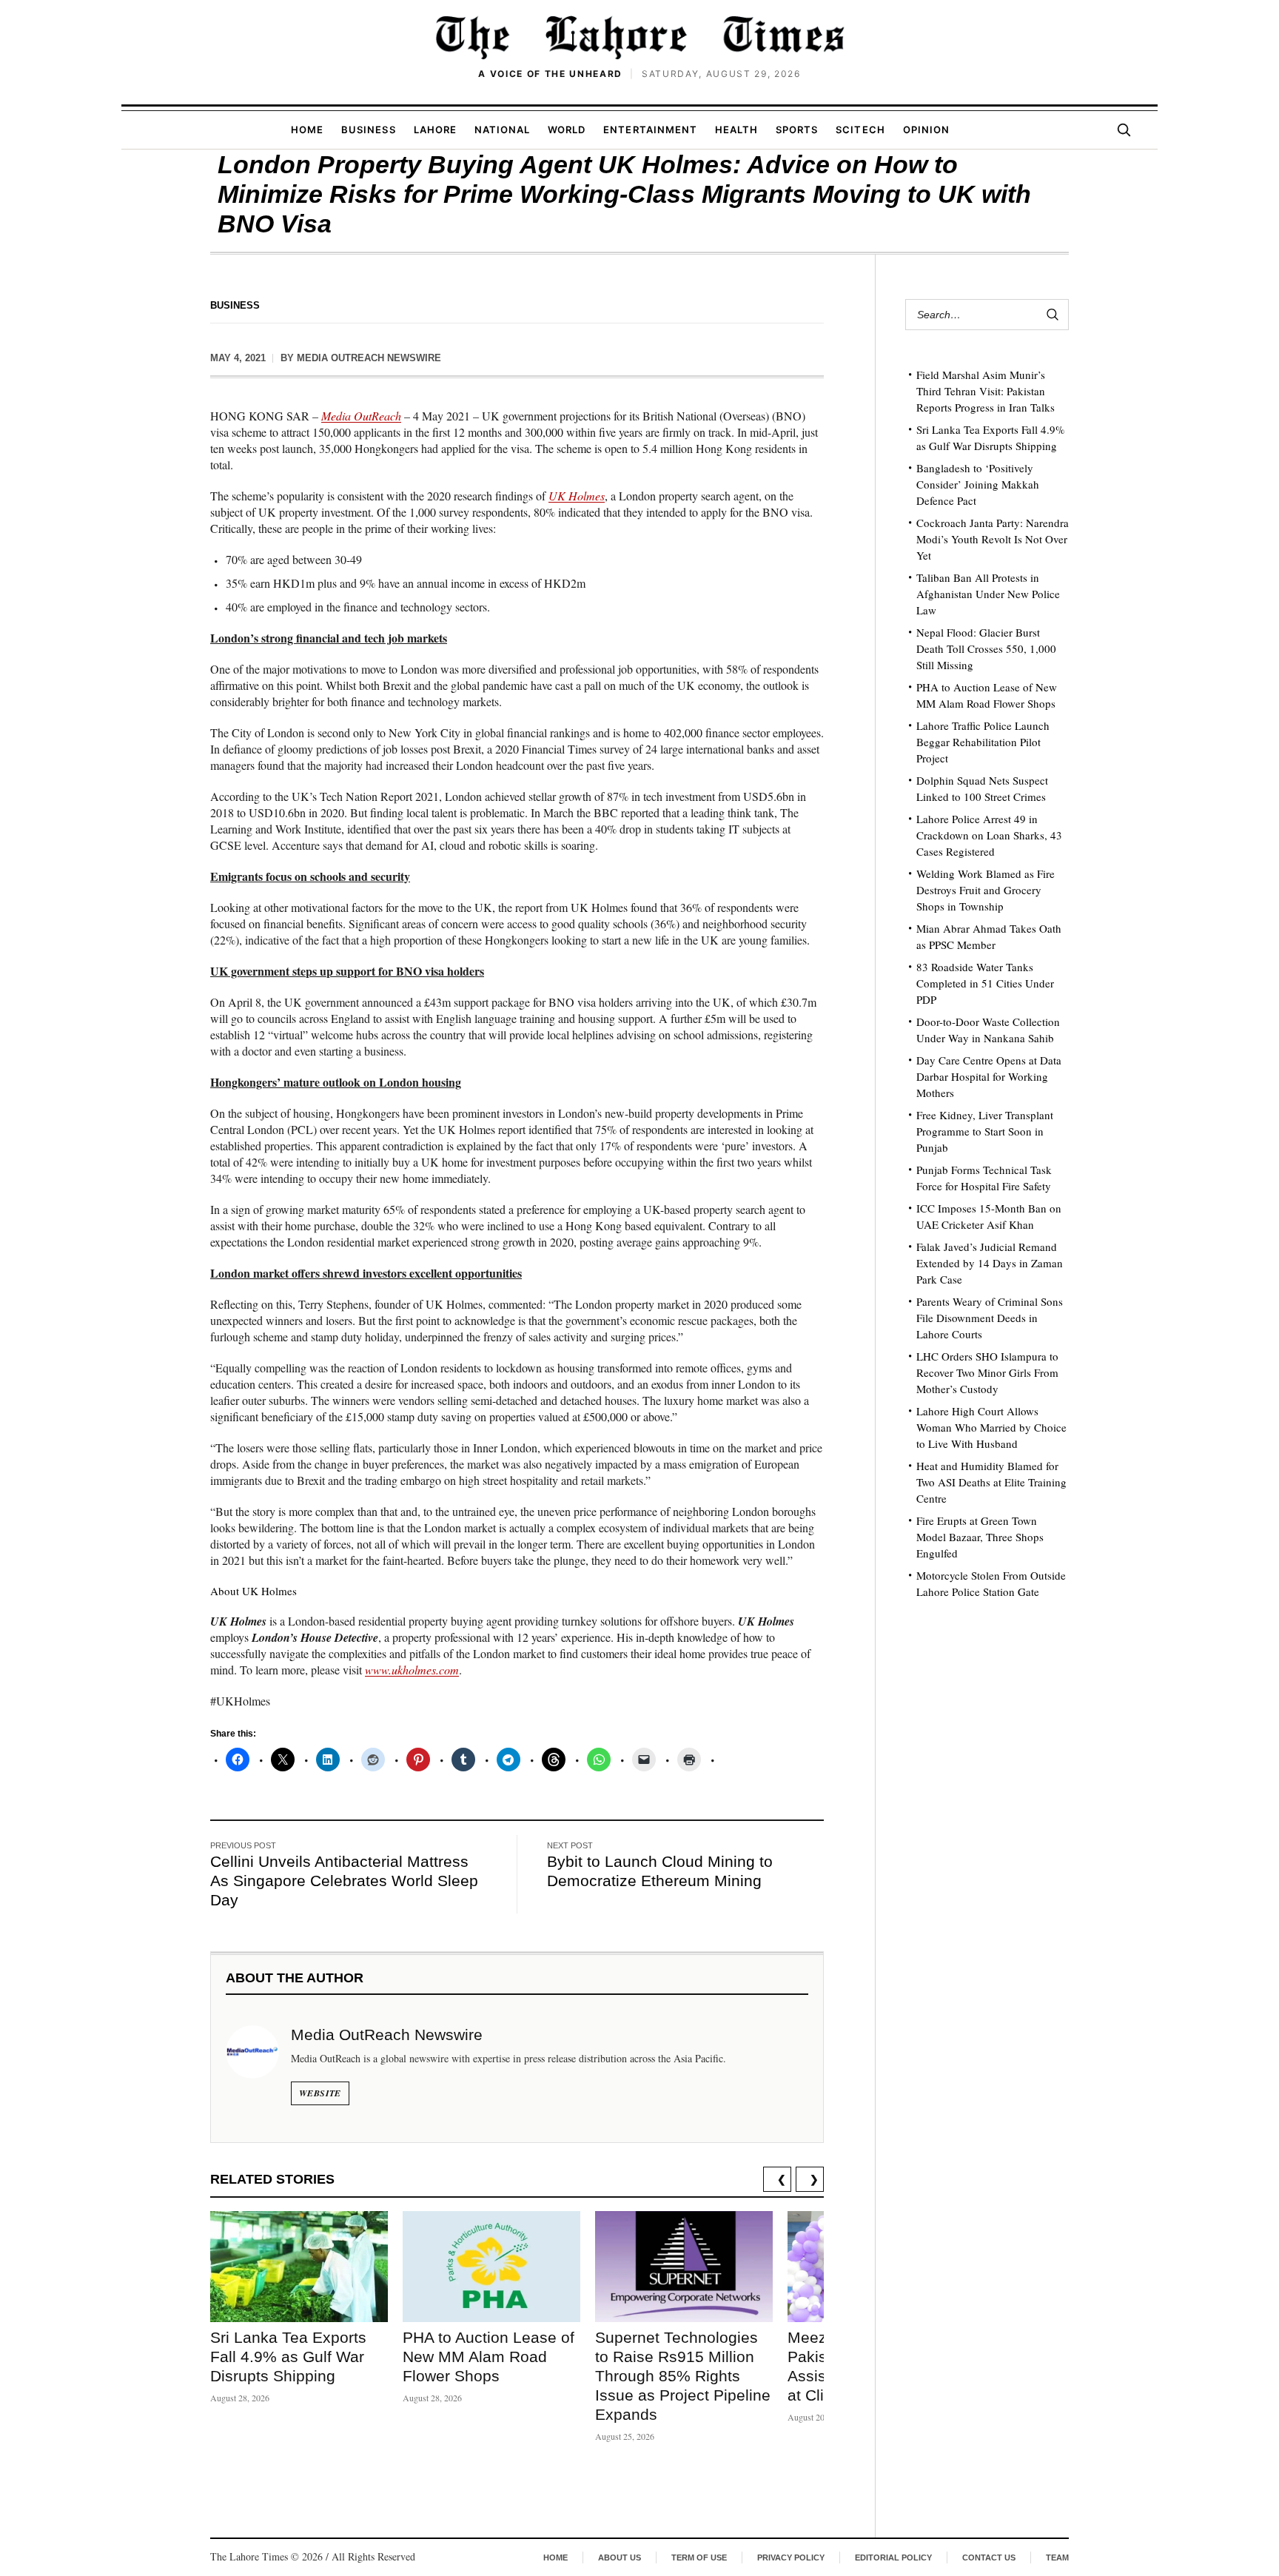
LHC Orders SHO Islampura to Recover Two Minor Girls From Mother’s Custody (987, 1372)
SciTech (860, 130)
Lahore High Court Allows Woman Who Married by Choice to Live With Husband (991, 1427)
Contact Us (989, 2557)
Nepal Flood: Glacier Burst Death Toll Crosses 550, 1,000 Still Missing (986, 648)
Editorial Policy (893, 2557)
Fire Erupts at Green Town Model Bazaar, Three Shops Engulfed (980, 1537)
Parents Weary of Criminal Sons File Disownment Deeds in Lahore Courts (990, 1318)
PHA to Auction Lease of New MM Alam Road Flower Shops (489, 2357)
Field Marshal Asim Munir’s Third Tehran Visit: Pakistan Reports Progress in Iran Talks (986, 391)
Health (736, 130)
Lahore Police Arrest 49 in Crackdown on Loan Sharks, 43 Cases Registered (989, 835)
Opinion (926, 130)
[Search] (1124, 130)
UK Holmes (577, 496)
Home (307, 130)
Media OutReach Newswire (369, 358)
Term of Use (699, 2557)
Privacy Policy (791, 2557)
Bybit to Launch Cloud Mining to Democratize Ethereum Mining (660, 1871)
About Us (620, 2557)
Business (368, 130)
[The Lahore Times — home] (639, 37)
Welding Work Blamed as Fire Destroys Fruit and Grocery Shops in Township (986, 890)
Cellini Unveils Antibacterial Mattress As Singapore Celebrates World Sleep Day (344, 1881)
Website (320, 2093)
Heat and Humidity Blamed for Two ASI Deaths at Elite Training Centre (991, 1482)
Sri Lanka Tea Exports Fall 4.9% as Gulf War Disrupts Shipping (288, 2357)
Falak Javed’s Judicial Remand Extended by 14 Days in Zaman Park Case (990, 1263)
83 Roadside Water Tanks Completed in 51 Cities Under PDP (985, 983)
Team (1057, 2557)
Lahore (435, 130)
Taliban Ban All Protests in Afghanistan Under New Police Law (988, 594)
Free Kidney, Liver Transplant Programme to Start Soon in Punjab (985, 1131)
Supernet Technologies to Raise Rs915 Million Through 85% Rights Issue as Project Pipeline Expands (683, 2376)
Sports (797, 130)
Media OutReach (361, 416)
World (567, 130)
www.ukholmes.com (412, 1670)
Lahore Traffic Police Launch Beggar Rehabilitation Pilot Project (983, 742)
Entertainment (650, 130)
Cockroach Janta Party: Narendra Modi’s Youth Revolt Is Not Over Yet (993, 539)
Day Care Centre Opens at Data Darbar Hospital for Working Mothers (989, 1076)
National (502, 130)
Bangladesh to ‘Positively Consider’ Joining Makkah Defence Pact (978, 484)
